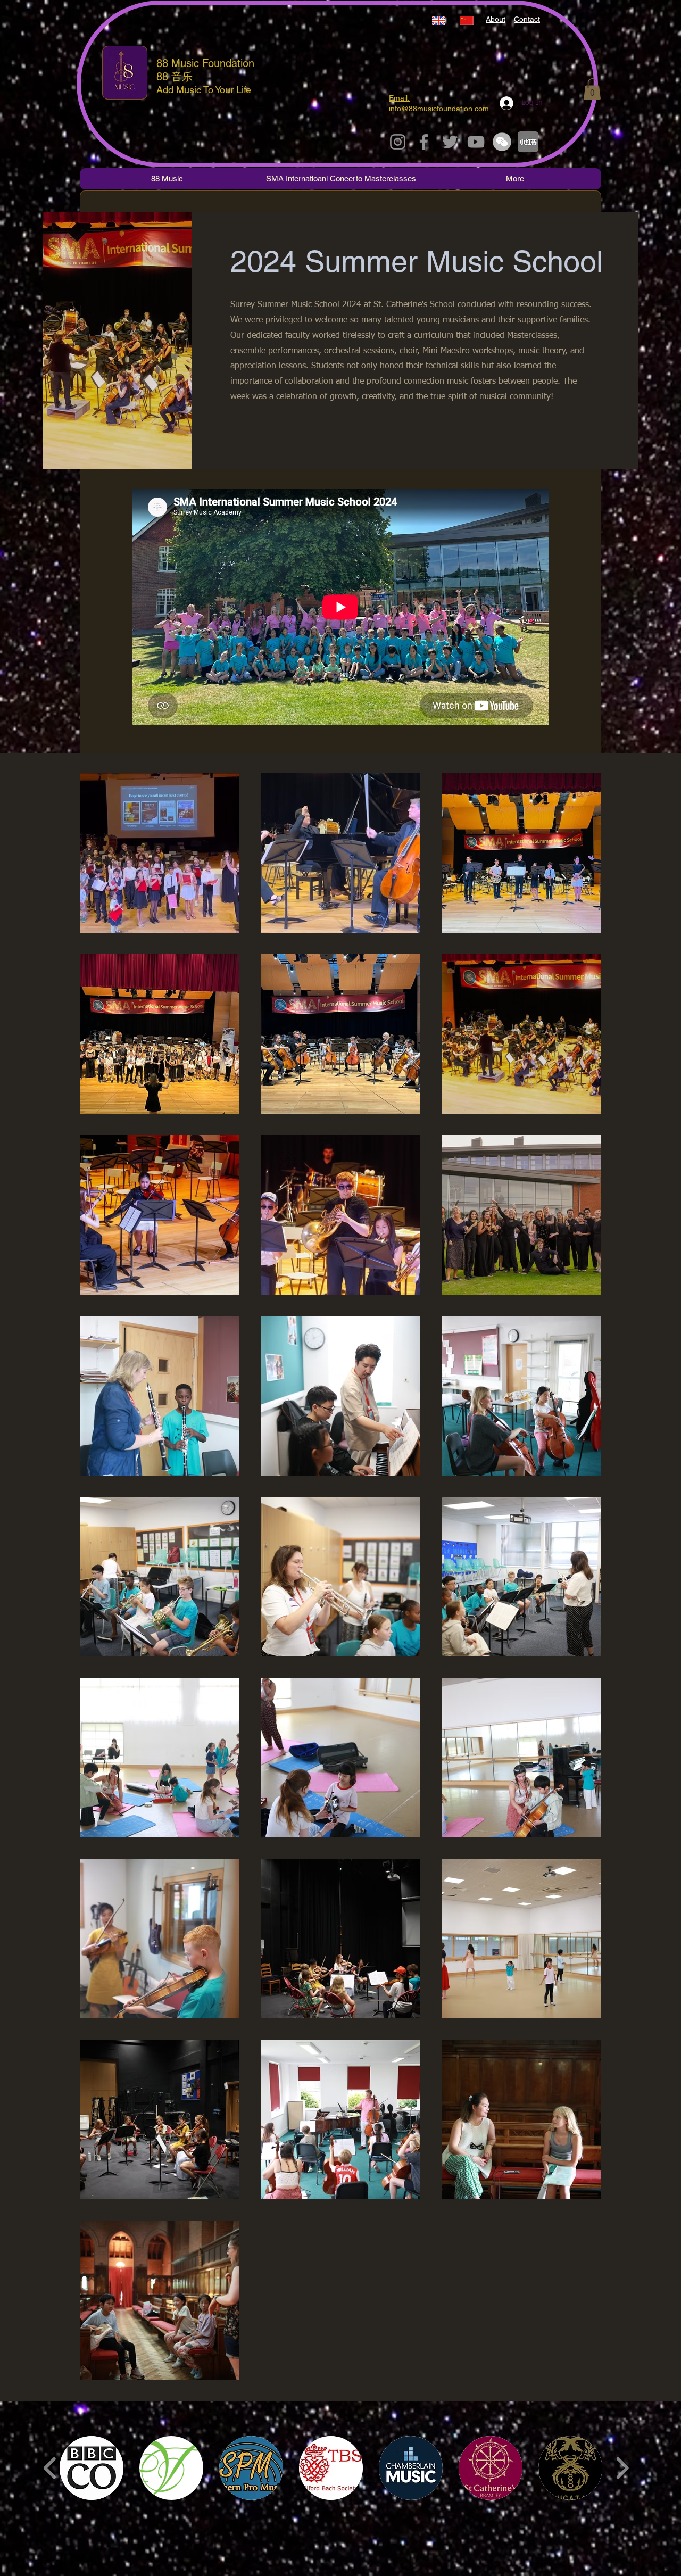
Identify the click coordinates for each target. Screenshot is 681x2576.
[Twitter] (450, 142)
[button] (592, 89)
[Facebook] (424, 142)
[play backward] (50, 2468)
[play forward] (622, 2468)
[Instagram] (398, 142)
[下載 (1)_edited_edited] (502, 142)
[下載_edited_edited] (528, 142)
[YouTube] (476, 142)
